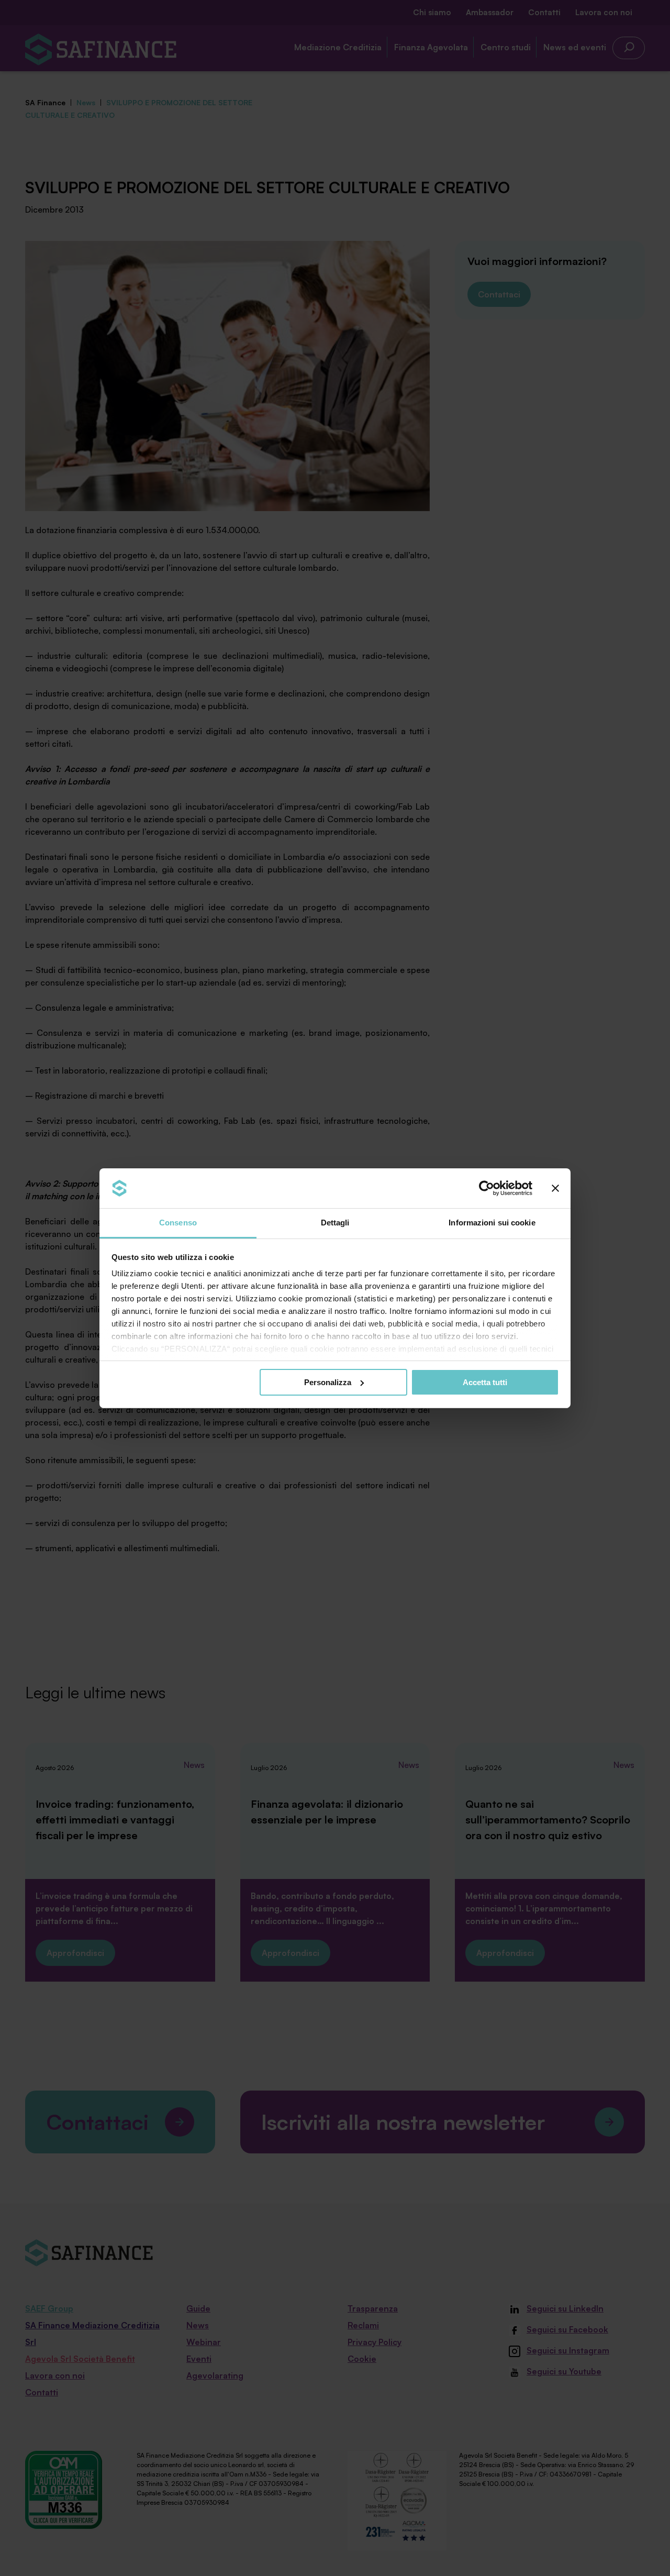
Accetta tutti (485, 1382)
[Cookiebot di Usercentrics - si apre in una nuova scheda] (487, 1188)
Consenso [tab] (178, 1223)
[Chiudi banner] (555, 1188)
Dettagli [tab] (335, 1223)
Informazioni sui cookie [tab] (492, 1223)
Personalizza (328, 1382)
